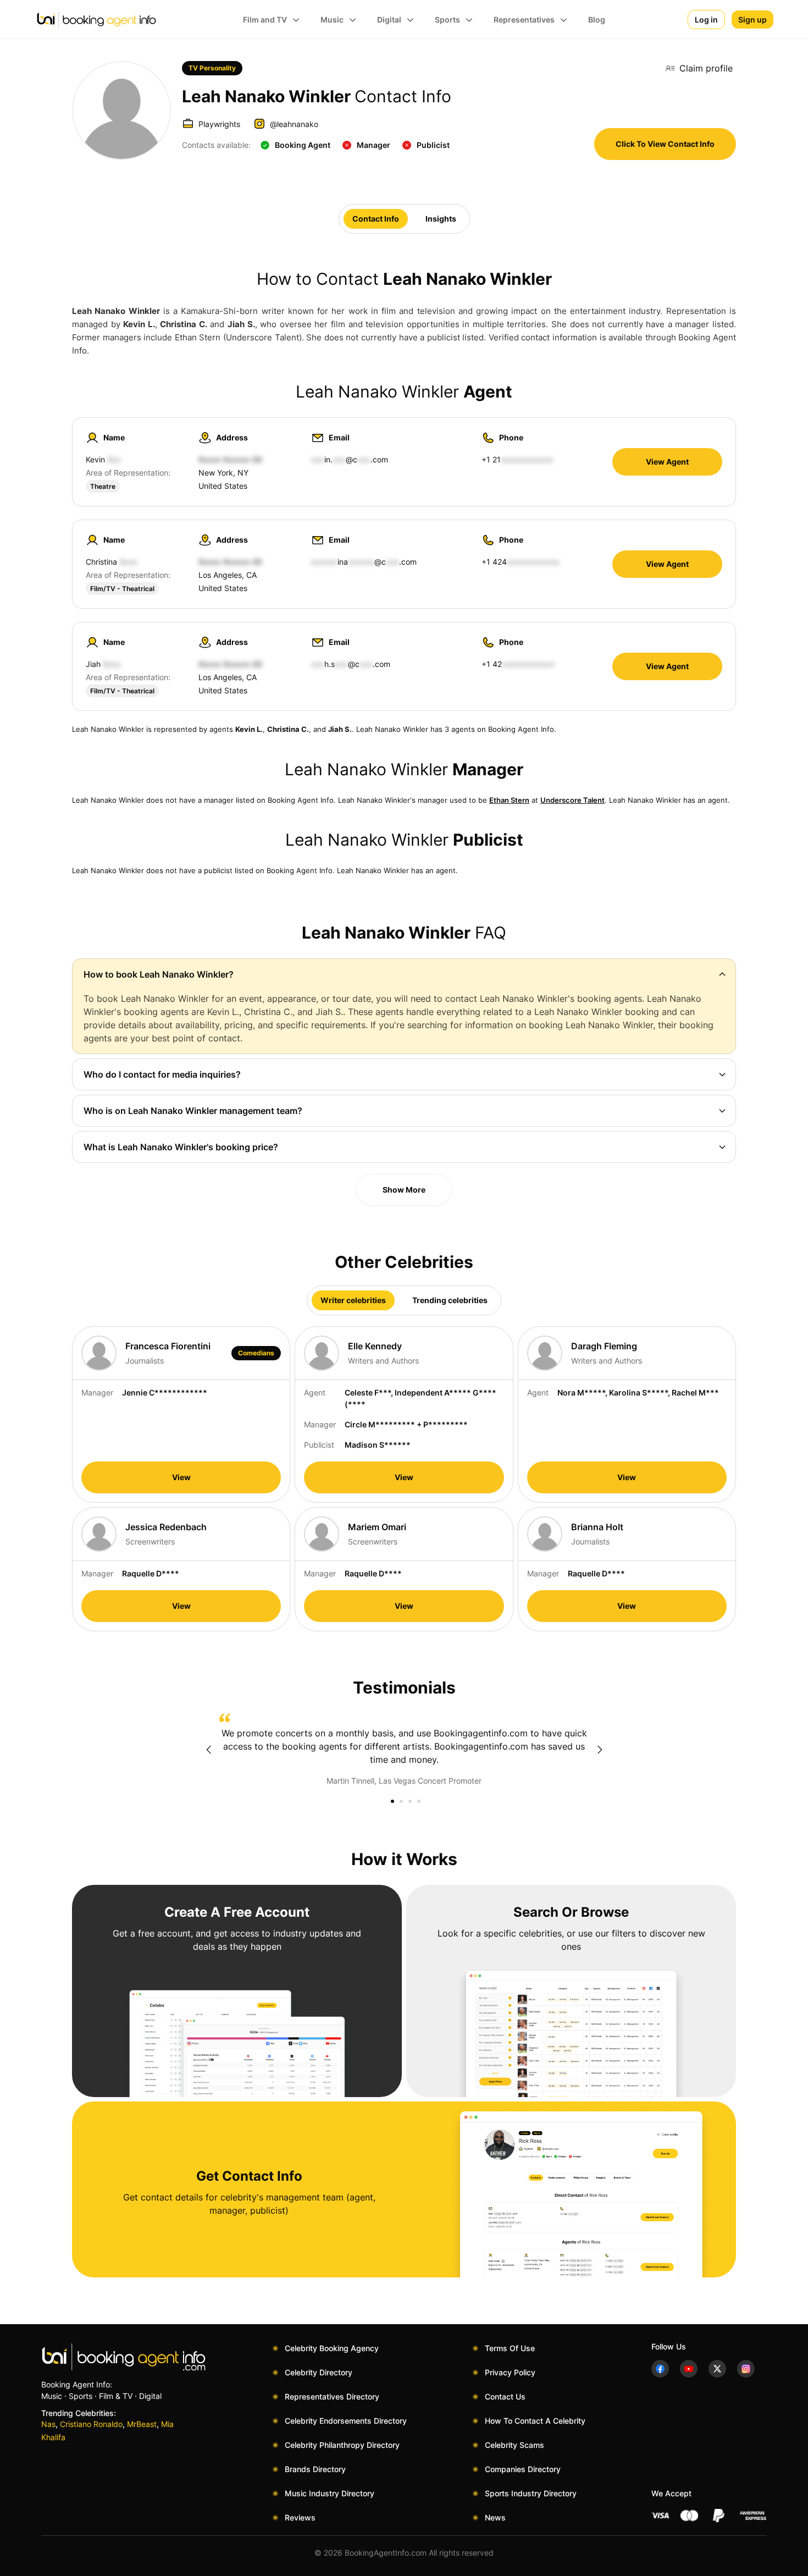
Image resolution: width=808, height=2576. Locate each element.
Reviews (300, 2517)
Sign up (752, 20)
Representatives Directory (332, 2396)
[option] (404, 1750)
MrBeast (142, 2424)
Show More (404, 1190)
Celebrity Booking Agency (332, 2348)
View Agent (667, 462)
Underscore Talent (572, 800)
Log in (706, 20)
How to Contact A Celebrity (535, 2421)
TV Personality (212, 68)
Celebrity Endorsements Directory (346, 2421)
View (181, 1477)
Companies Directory (523, 2469)
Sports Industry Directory (531, 2493)
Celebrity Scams (514, 2445)
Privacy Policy (510, 2372)
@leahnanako (294, 124)
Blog (597, 20)
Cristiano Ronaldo (91, 2424)
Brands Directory (315, 2469)
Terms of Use (510, 2348)
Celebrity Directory (319, 2372)
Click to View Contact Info (665, 144)
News (495, 2517)
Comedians (256, 1353)
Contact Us (505, 2396)
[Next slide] (600, 1750)
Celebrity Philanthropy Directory (342, 2445)
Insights (441, 219)
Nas (48, 2424)
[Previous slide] (208, 1750)
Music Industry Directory (330, 2493)
